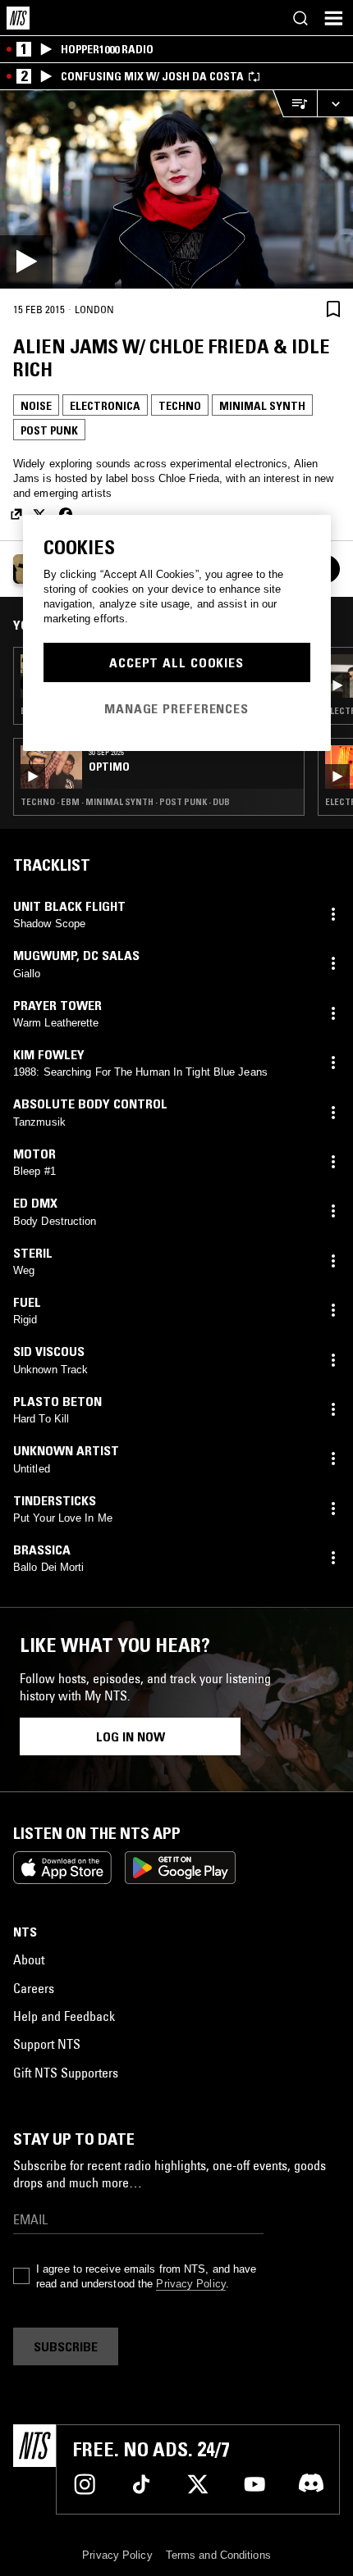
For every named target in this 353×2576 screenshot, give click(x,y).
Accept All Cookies (176, 662)
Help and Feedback (64, 2016)
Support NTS (47, 2044)
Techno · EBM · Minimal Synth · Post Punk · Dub (125, 802)
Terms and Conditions (218, 2555)
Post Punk (49, 430)
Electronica (105, 406)
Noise (36, 406)
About (29, 1959)
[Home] (18, 18)
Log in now (131, 1736)
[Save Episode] (333, 309)
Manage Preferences (176, 708)
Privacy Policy (190, 2284)
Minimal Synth (262, 406)
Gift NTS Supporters (66, 2073)
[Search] (300, 18)
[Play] (176, 189)
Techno (180, 406)
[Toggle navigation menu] (333, 18)
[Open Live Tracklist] (295, 104)
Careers (34, 1988)
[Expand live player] (335, 104)
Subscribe (66, 2346)
